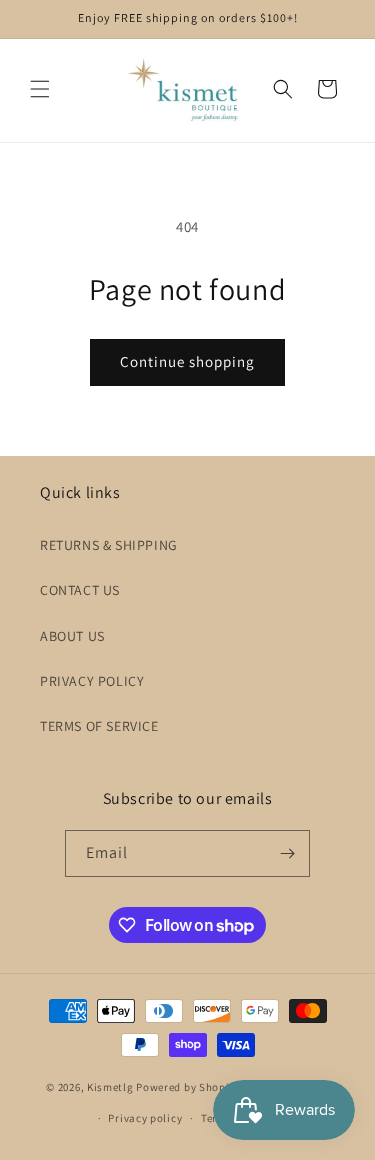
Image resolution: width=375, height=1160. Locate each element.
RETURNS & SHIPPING (109, 545)
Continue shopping (187, 361)
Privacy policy (145, 1118)
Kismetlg (110, 1087)
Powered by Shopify (187, 1087)
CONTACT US (80, 590)
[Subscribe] (287, 853)
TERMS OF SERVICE (99, 726)
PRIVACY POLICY (92, 681)
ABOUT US (72, 636)
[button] (40, 89)
